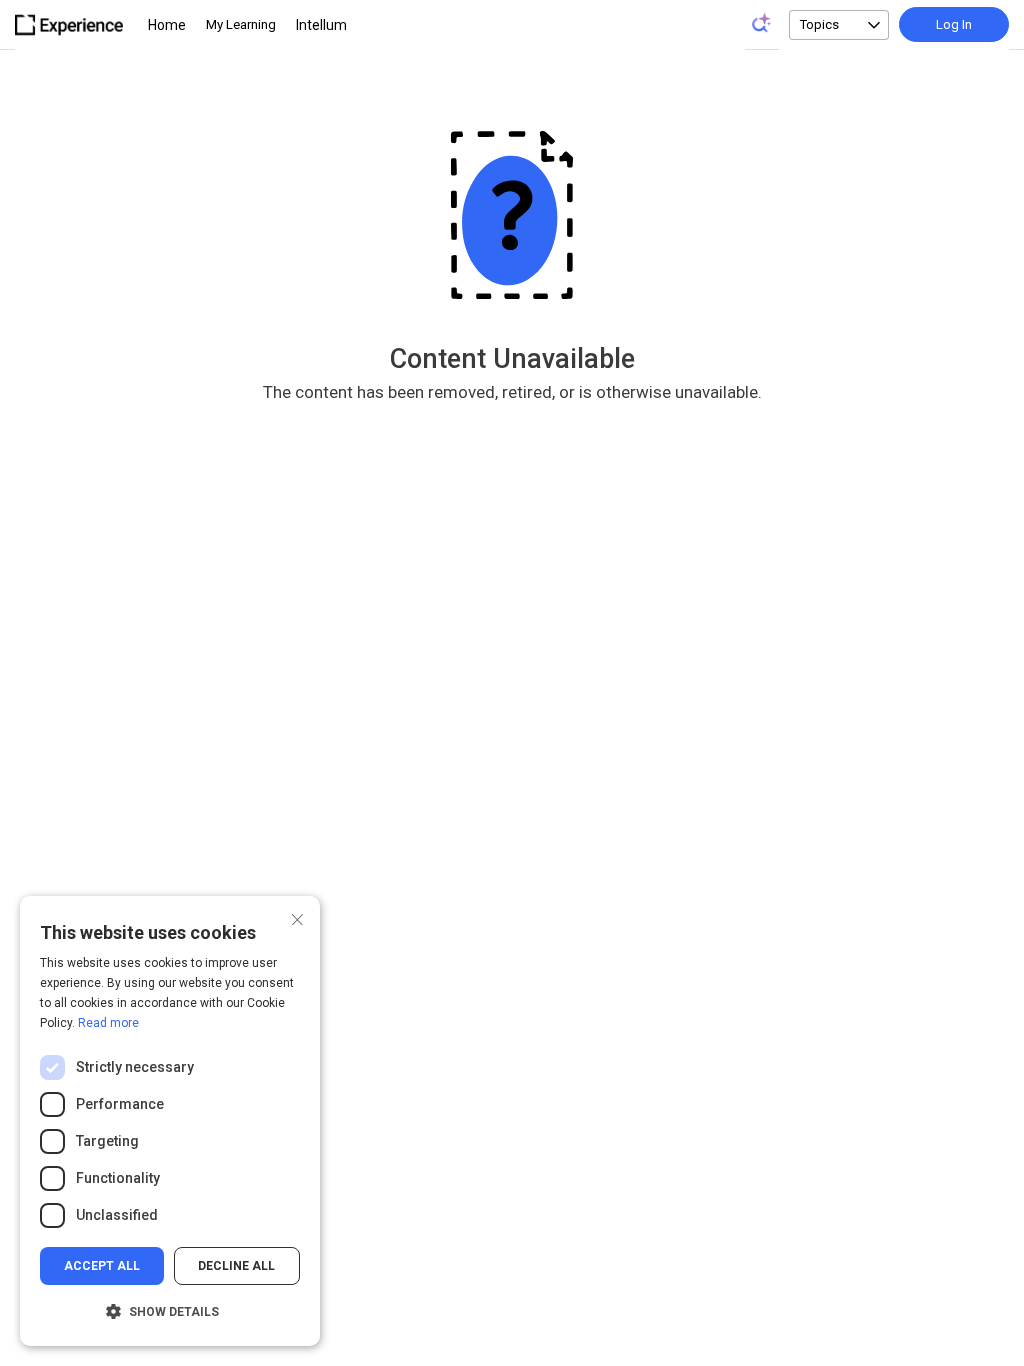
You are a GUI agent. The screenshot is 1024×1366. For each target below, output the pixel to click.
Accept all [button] (102, 1266)
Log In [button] (954, 24)
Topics (819, 24)
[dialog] (170, 1121)
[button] (170, 1312)
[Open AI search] (762, 23)
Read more (108, 1023)
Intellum (321, 25)
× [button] (297, 917)
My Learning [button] (241, 24)
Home (167, 25)
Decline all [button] (236, 1266)
